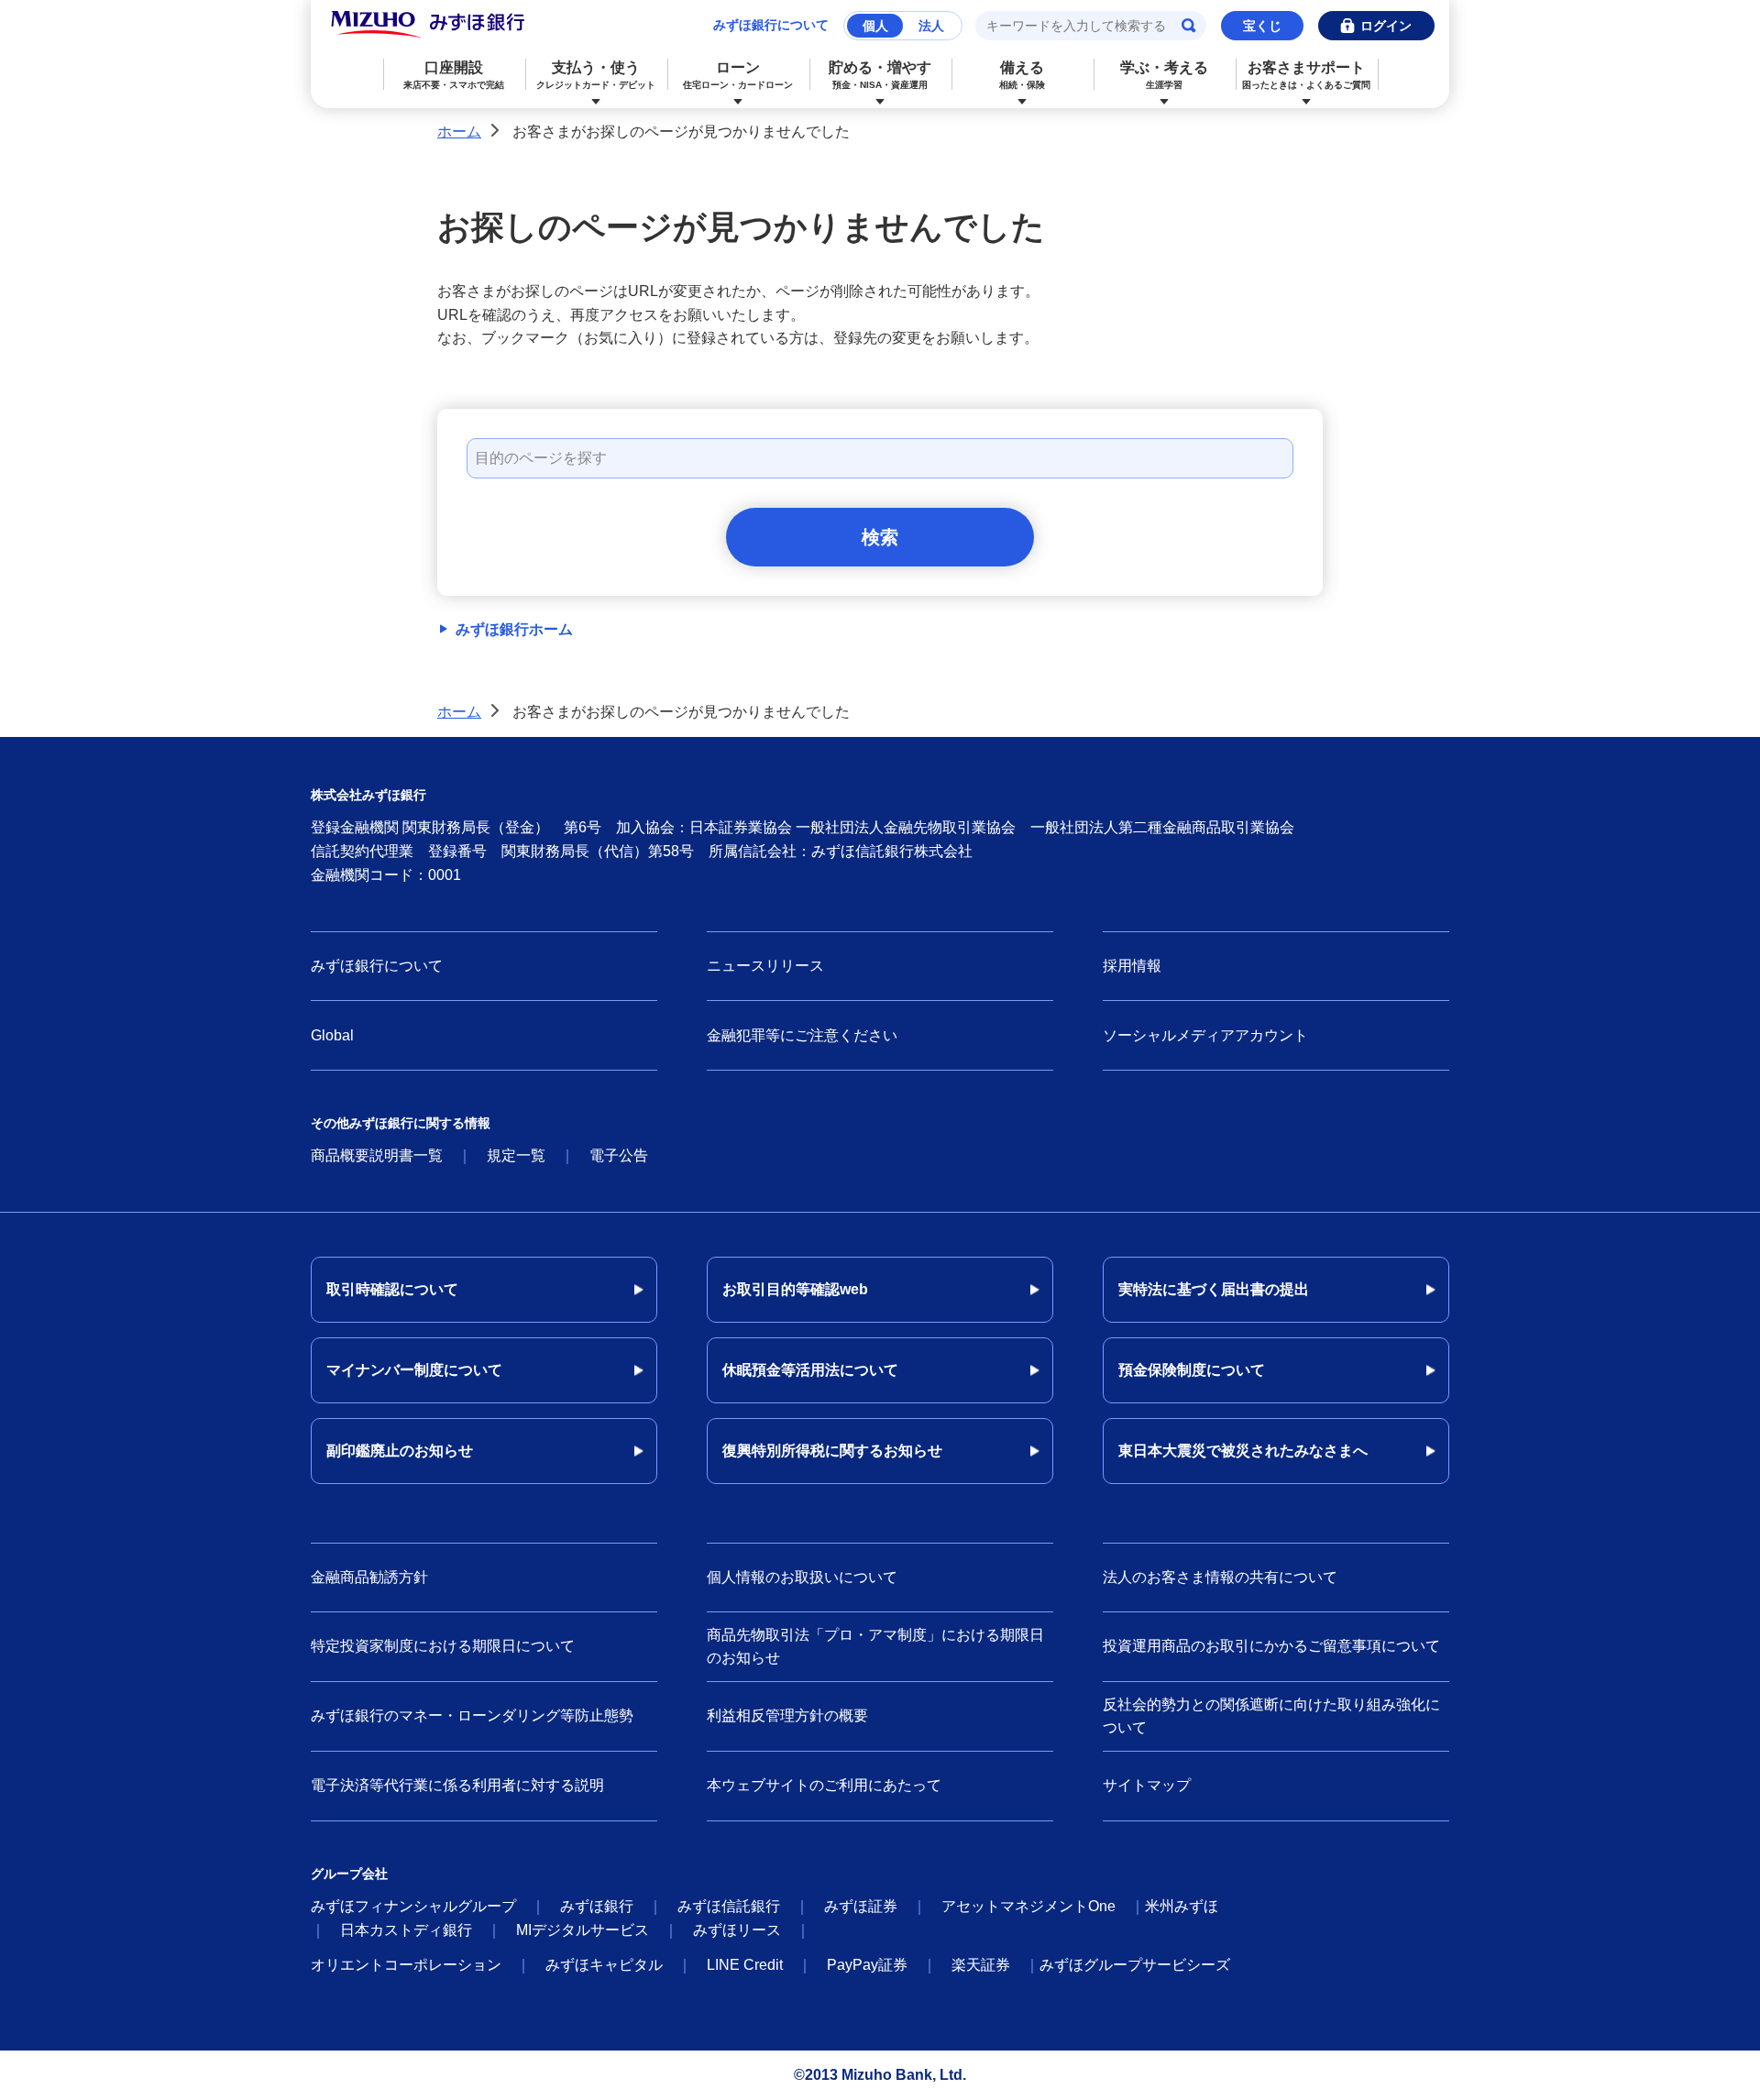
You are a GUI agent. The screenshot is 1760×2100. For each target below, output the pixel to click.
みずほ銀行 (597, 1906)
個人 (875, 26)
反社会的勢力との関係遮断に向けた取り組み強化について (1271, 1716)
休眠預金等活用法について (810, 1370)
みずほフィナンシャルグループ (413, 1906)
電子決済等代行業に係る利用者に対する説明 (457, 1785)
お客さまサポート (1306, 75)
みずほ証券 (861, 1906)
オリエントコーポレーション (406, 1965)
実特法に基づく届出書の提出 (1214, 1289)
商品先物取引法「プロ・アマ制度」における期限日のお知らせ (875, 1647)
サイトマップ (1147, 1785)
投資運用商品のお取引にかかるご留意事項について (1271, 1646)
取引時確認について (392, 1289)
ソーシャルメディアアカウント (1205, 1035)
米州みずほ (1182, 1906)
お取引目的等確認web (795, 1289)
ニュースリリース (765, 966)
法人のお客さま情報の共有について (1220, 1577)
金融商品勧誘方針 (369, 1577)
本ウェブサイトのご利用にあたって (824, 1785)
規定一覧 (516, 1155)
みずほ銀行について (771, 25)
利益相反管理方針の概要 (787, 1715)
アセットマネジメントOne (1028, 1906)
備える (1022, 75)
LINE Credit (745, 1965)
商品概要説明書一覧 (377, 1155)
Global (332, 1035)
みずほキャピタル (604, 1965)
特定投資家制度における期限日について (443, 1646)
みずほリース (737, 1930)
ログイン (1386, 26)
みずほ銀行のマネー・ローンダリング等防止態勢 (472, 1715)
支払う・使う (596, 75)
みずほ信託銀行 (729, 1906)
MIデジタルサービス (583, 1930)
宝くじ (1262, 26)
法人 (931, 26)
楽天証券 (981, 1965)
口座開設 (454, 75)
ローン (738, 75)
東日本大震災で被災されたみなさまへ (1243, 1451)
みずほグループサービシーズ (1135, 1965)
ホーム (459, 132)
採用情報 (1132, 966)
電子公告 (619, 1155)
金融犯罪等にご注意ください (802, 1035)
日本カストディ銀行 (406, 1930)
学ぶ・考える (1164, 75)
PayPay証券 (867, 1965)
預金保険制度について (1192, 1370)
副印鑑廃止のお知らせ (400, 1451)
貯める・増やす (880, 75)
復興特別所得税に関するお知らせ (832, 1451)
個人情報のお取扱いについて (802, 1577)
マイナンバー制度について (414, 1370)
